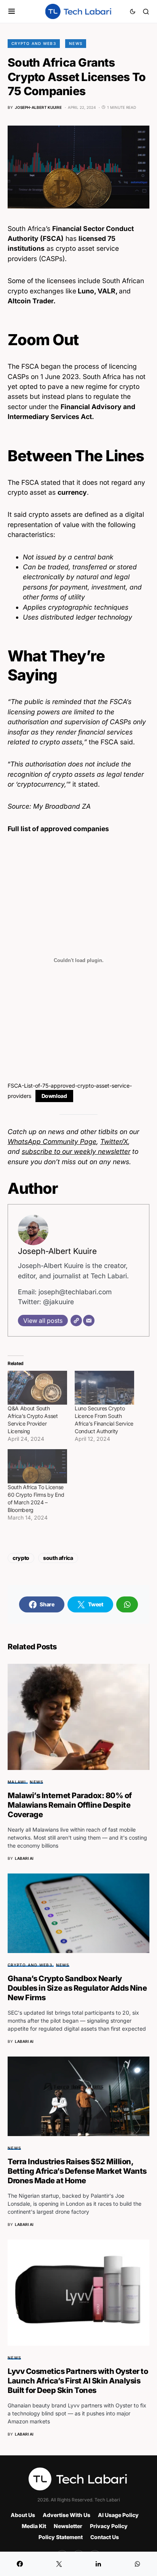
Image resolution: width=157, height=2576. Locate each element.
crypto (21, 1558)
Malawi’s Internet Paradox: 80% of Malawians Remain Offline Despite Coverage (70, 1805)
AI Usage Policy (118, 2515)
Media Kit (34, 2526)
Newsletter (68, 2526)
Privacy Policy (109, 2526)
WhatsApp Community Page (52, 1141)
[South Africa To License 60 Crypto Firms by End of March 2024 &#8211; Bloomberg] (37, 1466)
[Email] (89, 1321)
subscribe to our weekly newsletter (76, 1151)
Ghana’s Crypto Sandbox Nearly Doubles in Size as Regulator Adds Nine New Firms (77, 1988)
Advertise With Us (66, 2515)
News (76, 43)
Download (54, 1096)
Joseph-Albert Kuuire (57, 1251)
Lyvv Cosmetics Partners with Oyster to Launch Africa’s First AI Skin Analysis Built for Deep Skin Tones (78, 2381)
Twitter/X (114, 1141)
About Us (23, 2515)
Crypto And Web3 (34, 43)
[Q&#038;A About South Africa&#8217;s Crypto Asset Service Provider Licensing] (37, 1388)
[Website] (76, 1321)
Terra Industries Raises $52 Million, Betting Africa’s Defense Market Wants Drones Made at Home (77, 2171)
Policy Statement (61, 2537)
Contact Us (105, 2537)
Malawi (17, 1782)
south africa (58, 1558)
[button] (12, 11)
